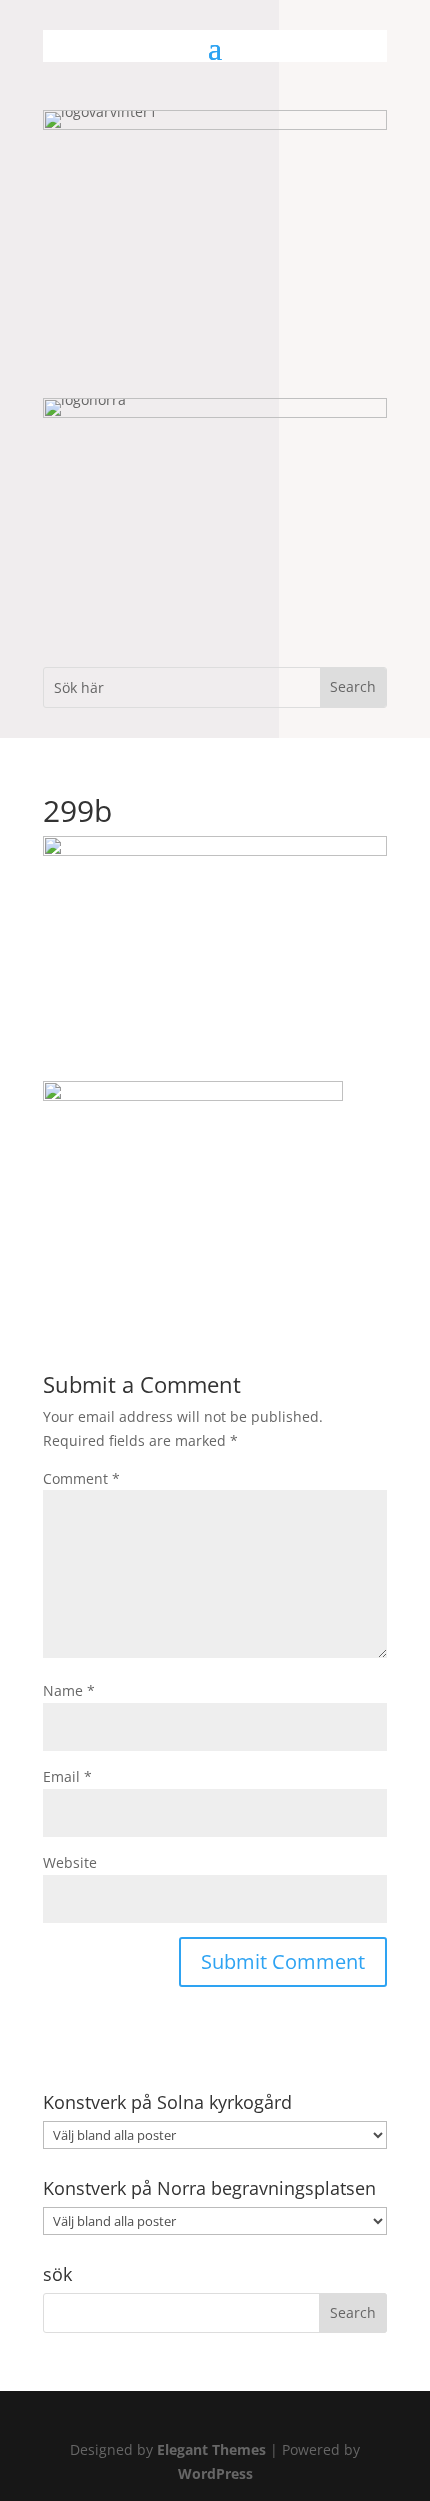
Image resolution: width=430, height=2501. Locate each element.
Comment (81, 1478)
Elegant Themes (211, 2449)
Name (69, 1690)
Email (67, 1776)
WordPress (215, 2473)
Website (70, 1862)
